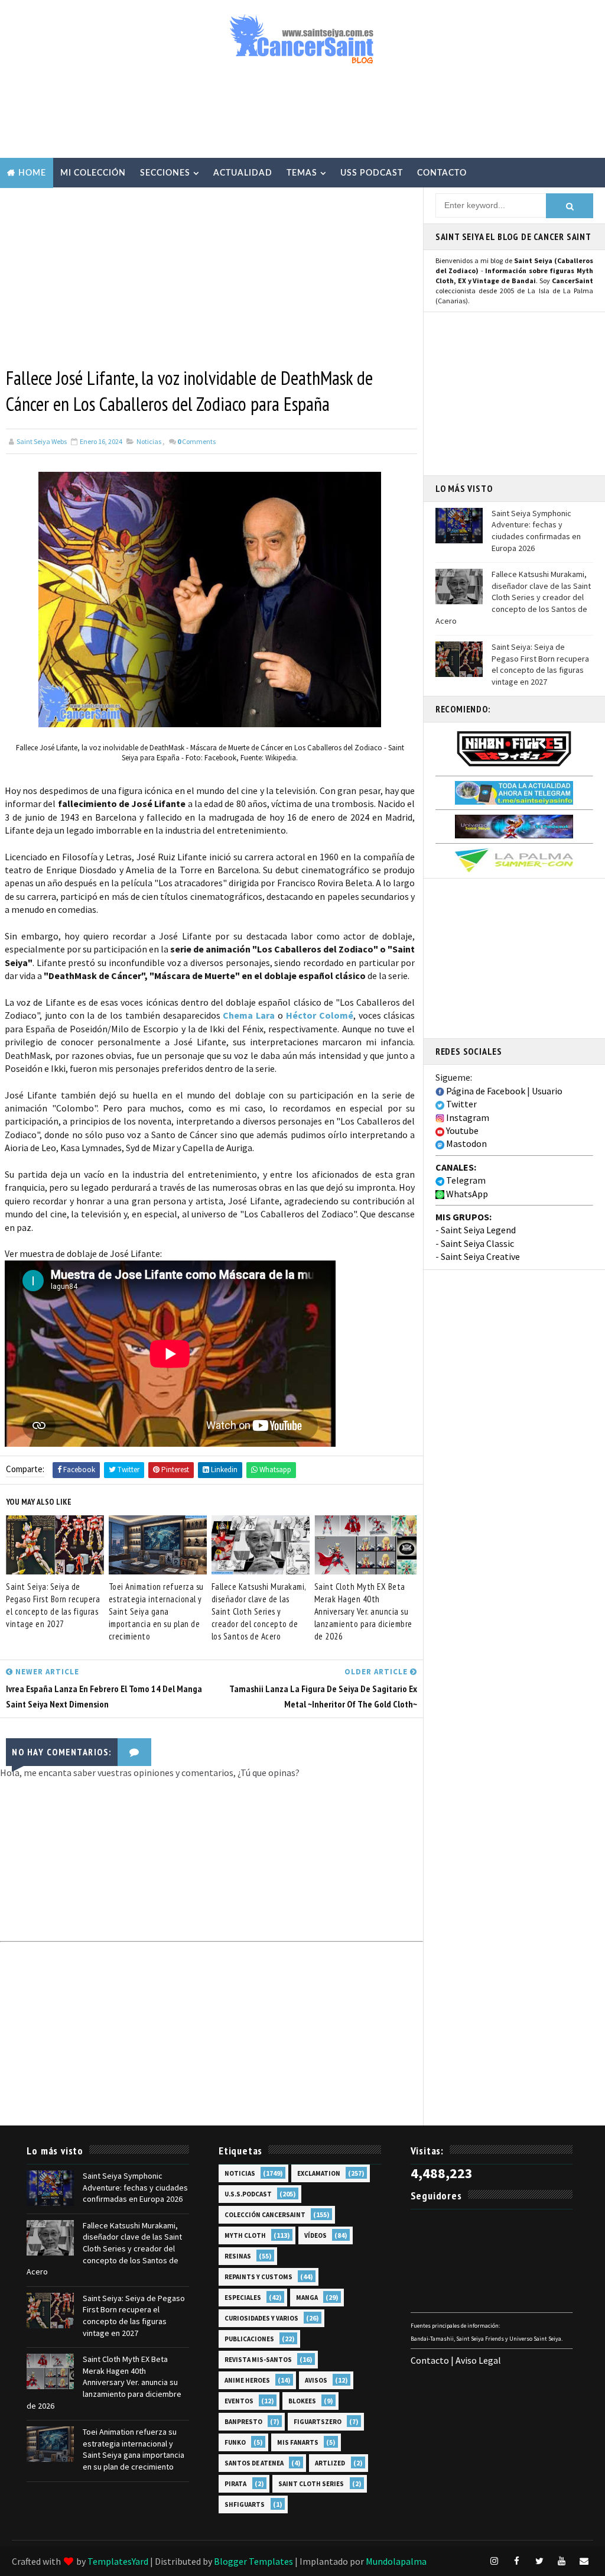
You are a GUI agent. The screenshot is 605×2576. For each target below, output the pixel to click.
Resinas (238, 2256)
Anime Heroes (247, 2380)
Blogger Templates (253, 2561)
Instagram (467, 1117)
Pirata (235, 2484)
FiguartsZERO (318, 2422)
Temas (302, 173)
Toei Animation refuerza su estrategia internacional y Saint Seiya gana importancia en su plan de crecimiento (156, 1611)
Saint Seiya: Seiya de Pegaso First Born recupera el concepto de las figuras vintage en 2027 (53, 1605)
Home (32, 173)
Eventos (239, 2401)
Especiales (243, 2298)
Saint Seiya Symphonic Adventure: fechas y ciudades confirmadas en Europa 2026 (536, 531)
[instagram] (495, 2561)
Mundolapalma (396, 2561)
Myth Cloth (245, 2235)
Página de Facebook (485, 1091)
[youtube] (562, 2561)
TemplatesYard (118, 2561)
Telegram (465, 1180)
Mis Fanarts (298, 2442)
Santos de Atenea (254, 2463)
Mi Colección (93, 173)
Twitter (461, 1104)
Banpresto (243, 2422)
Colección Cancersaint (265, 2215)
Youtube (461, 1130)
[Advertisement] (302, 116)
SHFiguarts (245, 2504)
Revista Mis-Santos (258, 2360)
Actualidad (243, 173)
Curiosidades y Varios (261, 2318)
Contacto (442, 173)
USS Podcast (372, 173)
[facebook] (517, 2561)
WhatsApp (466, 1194)
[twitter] (539, 2561)
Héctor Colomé (320, 1015)
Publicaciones (249, 2339)
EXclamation (319, 2173)
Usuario (547, 1091)
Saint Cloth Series (311, 2484)
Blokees (302, 2401)
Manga (307, 2298)
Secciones (165, 173)
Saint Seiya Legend (478, 1230)
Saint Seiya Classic (477, 1243)
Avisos (316, 2380)
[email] (584, 2561)
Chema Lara (249, 1015)
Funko (235, 2442)
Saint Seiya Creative (480, 1256)
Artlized (330, 2463)
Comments (196, 441)
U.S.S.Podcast (248, 2194)
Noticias (149, 441)
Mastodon (466, 1143)
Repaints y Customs (258, 2277)
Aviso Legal (478, 2360)
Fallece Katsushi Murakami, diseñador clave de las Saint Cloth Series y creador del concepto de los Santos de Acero (259, 1611)
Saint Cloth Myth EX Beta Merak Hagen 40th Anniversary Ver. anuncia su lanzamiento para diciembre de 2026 (363, 1611)
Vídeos (315, 2235)
